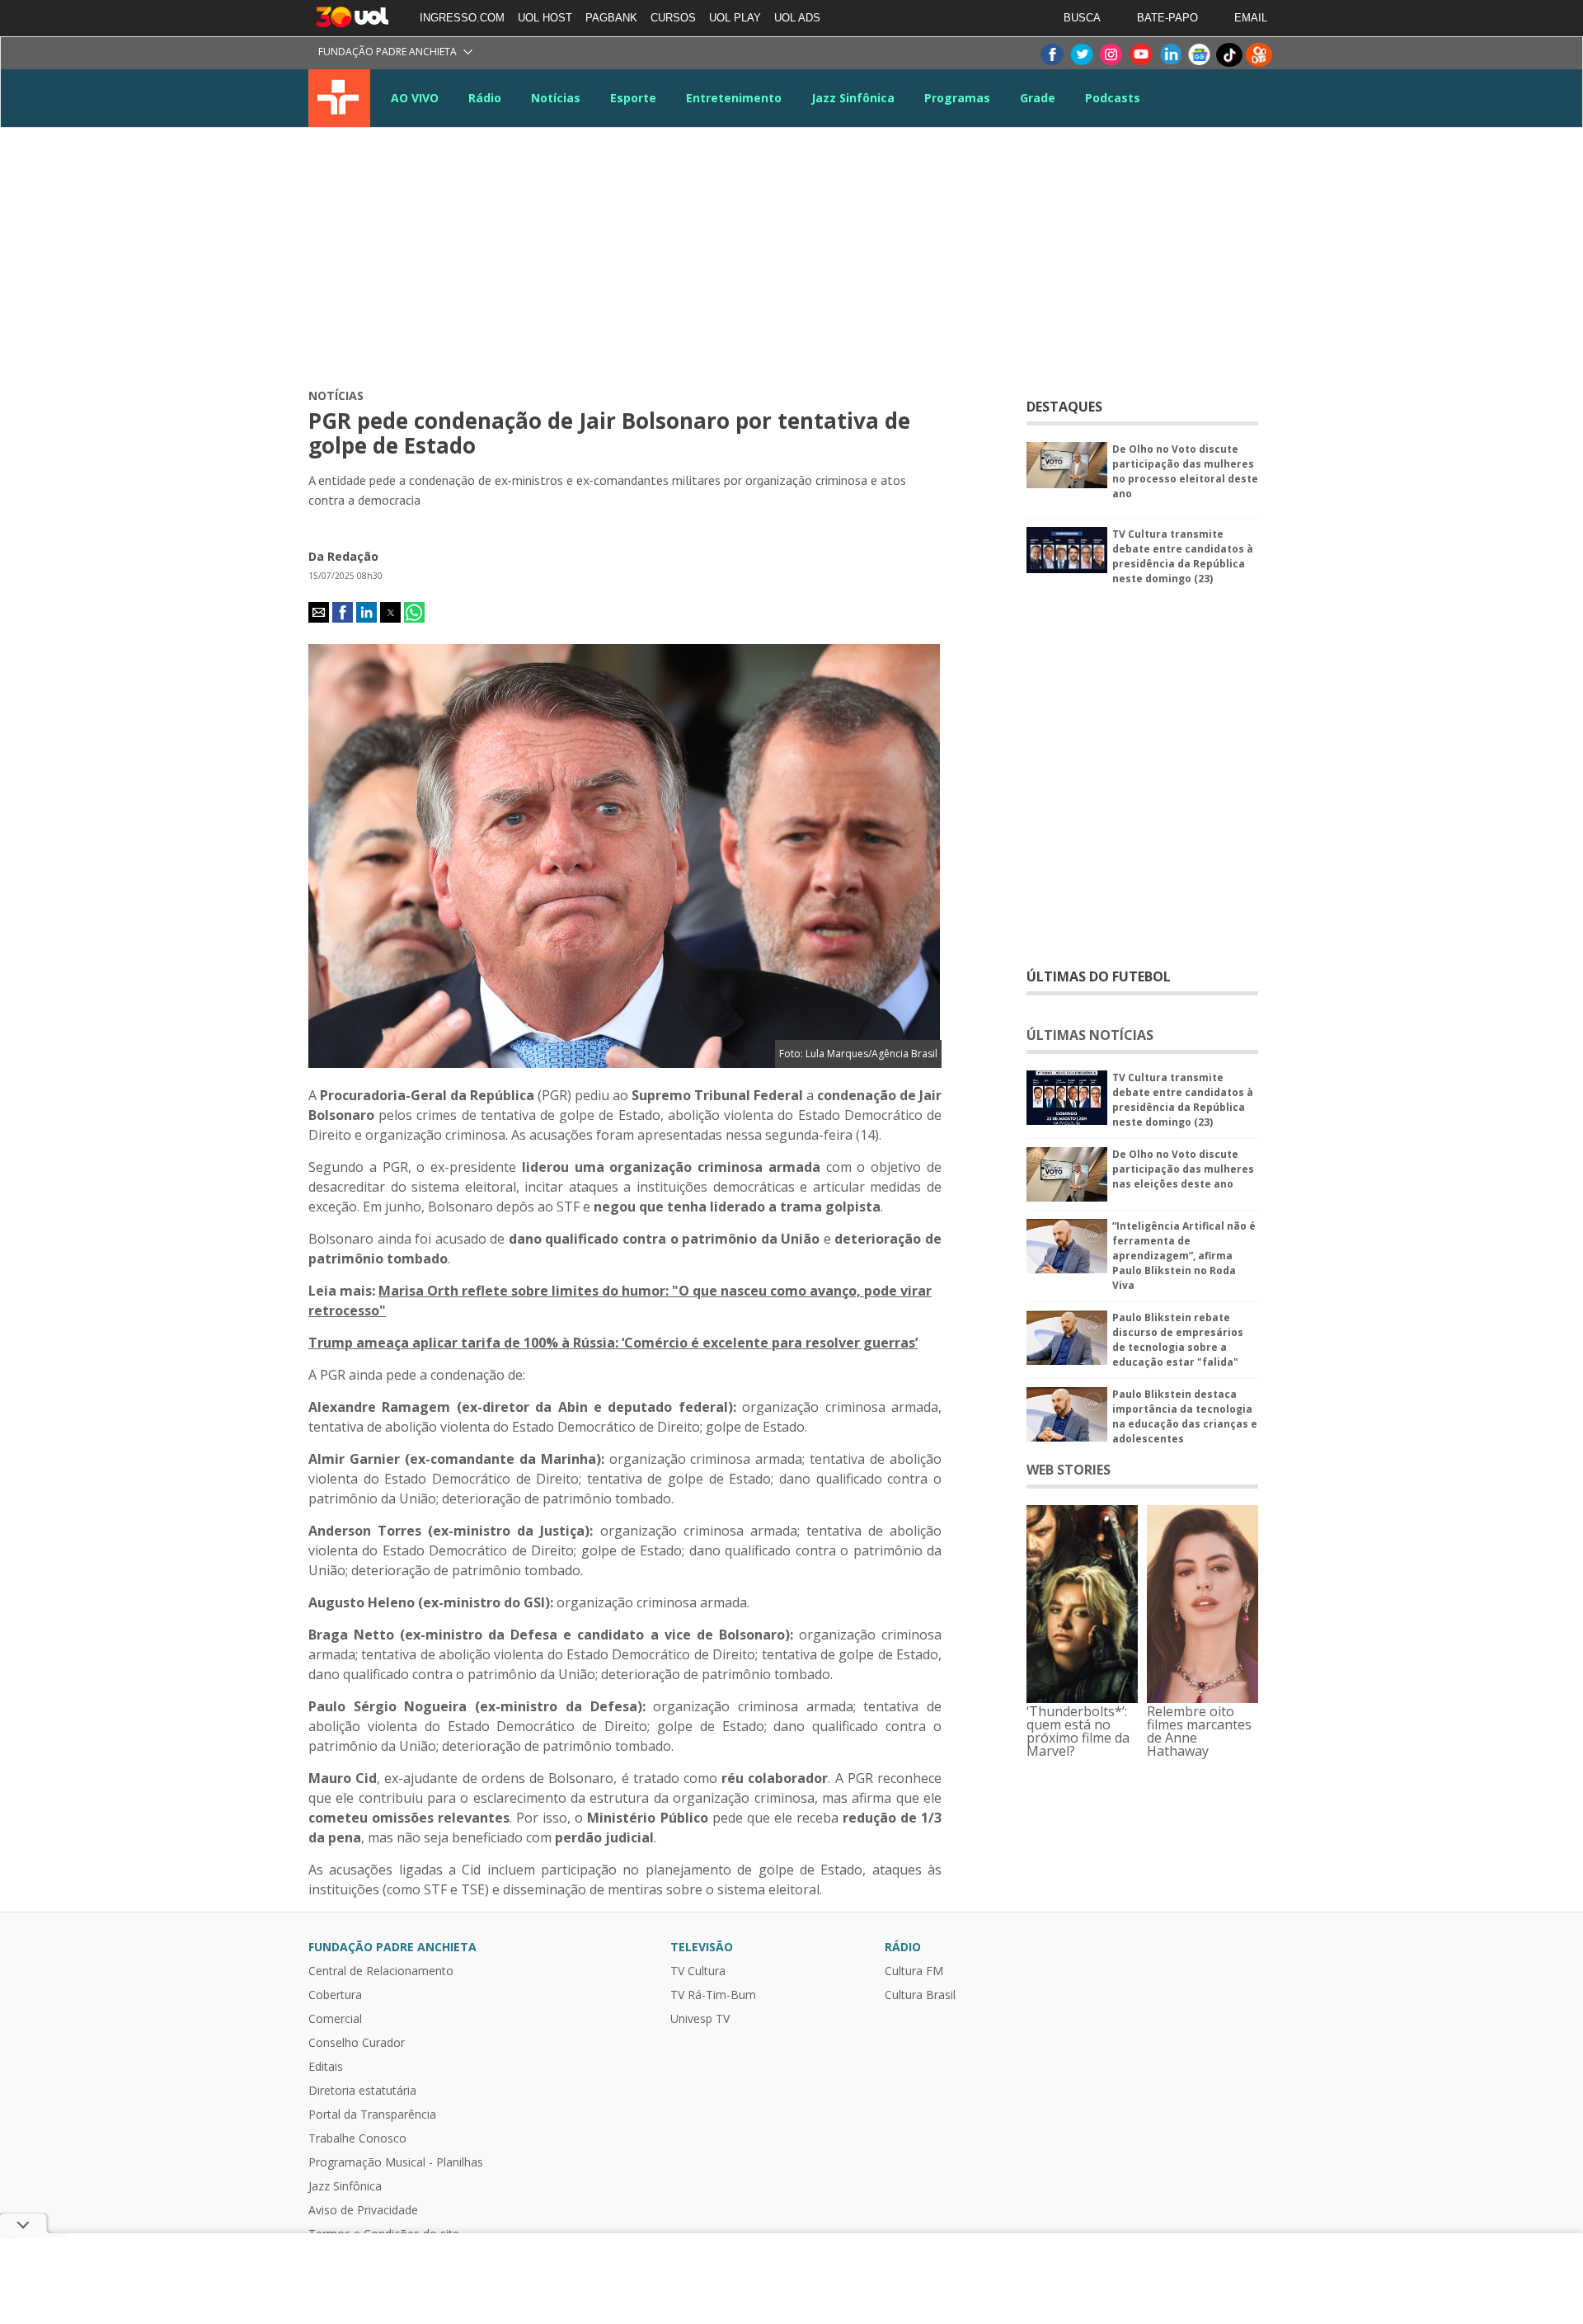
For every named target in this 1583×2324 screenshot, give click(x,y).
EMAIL (1251, 18)
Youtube (1140, 55)
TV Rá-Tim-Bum (713, 1995)
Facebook (1051, 55)
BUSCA (1082, 18)
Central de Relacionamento (381, 1971)
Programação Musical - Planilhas (396, 2162)
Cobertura (335, 1995)
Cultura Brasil (920, 1995)
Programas (957, 98)
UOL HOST (545, 18)
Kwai (1259, 55)
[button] (319, 612)
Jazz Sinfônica (853, 98)
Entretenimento (734, 98)
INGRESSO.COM (462, 18)
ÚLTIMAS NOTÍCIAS (1090, 1035)
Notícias (556, 98)
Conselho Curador (357, 2043)
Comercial (335, 2019)
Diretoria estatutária (362, 2091)
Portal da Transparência (372, 2115)
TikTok (1229, 55)
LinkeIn (1170, 55)
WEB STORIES (1069, 1470)
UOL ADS (797, 18)
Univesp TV (700, 2019)
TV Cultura (339, 98)
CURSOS (673, 18)
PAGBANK (611, 18)
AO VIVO (415, 98)
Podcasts (1113, 98)
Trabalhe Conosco (357, 2138)
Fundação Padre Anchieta (388, 52)
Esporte (633, 98)
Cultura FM (914, 1971)
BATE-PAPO (1167, 18)
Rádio (485, 98)
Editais (326, 2067)
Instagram (1111, 55)
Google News (1200, 55)
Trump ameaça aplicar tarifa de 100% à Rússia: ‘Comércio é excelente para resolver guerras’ (613, 1343)
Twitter (1081, 55)
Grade (1038, 98)
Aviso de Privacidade (363, 2210)
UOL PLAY (735, 18)
